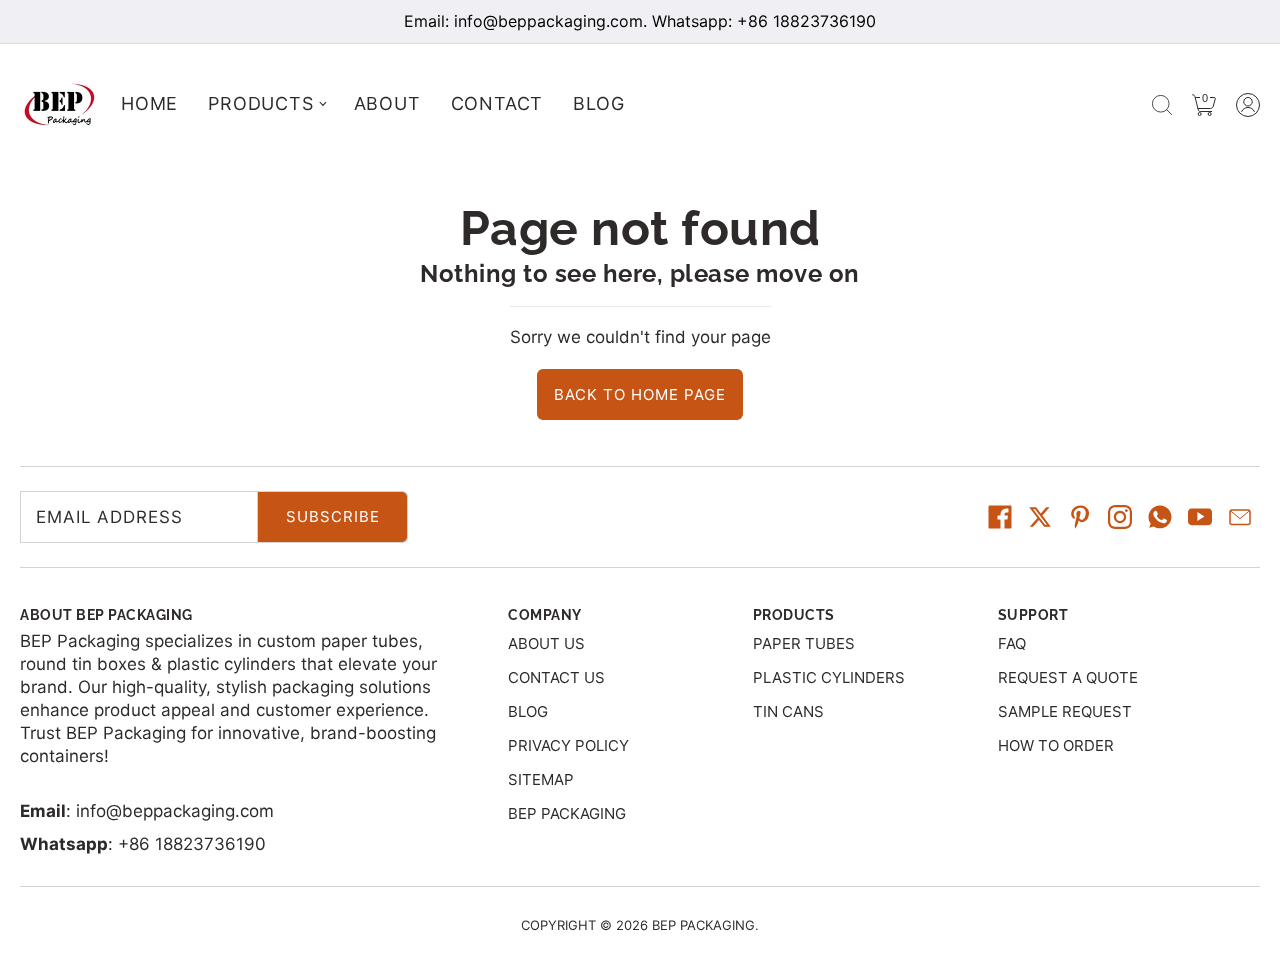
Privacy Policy (568, 745)
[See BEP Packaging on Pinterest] (1080, 517)
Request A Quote (1068, 677)
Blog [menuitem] (598, 103)
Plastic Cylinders (829, 677)
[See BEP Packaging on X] (1040, 517)
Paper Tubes (804, 643)
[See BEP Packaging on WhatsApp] (1160, 517)
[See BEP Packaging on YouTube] (1200, 517)
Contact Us (556, 677)
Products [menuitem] (260, 103)
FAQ (1012, 643)
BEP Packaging (567, 813)
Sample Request (1065, 711)
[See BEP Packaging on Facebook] (1000, 517)
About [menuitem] (387, 103)
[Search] (1162, 105)
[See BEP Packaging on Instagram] (1120, 517)
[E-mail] (1240, 517)
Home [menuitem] (149, 103)
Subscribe (333, 516)
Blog (528, 711)
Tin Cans (788, 711)
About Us (546, 643)
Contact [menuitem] (497, 103)
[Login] (1248, 105)
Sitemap (541, 779)
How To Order (1056, 745)
